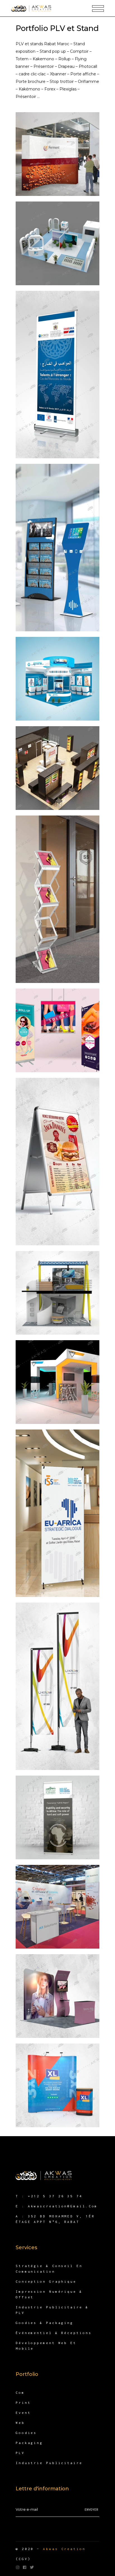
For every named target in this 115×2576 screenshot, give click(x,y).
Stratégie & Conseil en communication (49, 2269)
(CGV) (23, 2559)
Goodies (26, 2433)
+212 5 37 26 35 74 (55, 2196)
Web (20, 2423)
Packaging (29, 2443)
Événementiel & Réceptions (54, 2333)
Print (23, 2403)
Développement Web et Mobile (46, 2346)
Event (23, 2413)
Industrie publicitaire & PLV (52, 2310)
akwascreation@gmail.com (63, 2206)
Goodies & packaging (45, 2323)
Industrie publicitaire (49, 2463)
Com (20, 2392)
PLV (20, 2453)
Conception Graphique (46, 2281)
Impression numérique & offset (49, 2294)
